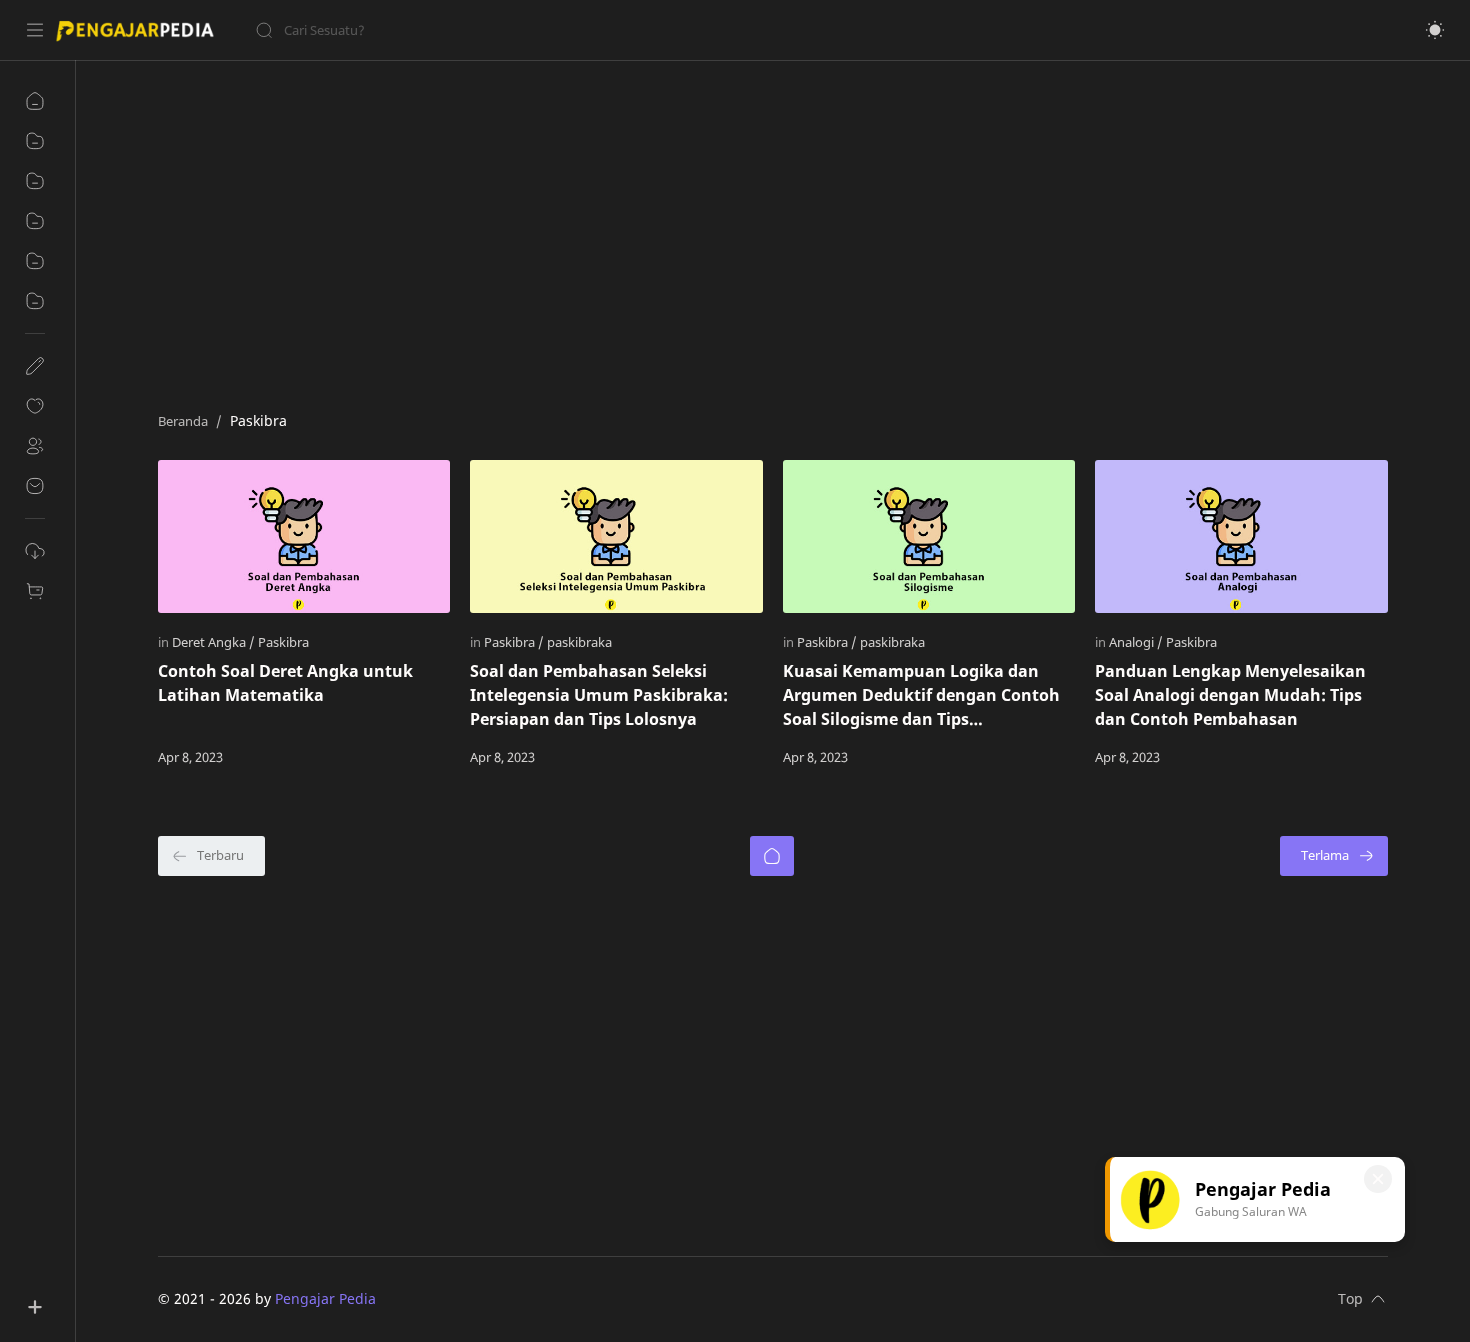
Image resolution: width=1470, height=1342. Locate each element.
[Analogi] (1136, 642)
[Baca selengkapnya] (393, 757)
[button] (1435, 30)
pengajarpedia (425, 1298)
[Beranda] (772, 856)
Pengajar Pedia (325, 1298)
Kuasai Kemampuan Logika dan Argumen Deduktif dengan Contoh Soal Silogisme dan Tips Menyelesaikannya (921, 695)
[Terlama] (1334, 856)
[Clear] (569, 30)
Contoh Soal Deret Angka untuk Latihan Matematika (285, 683)
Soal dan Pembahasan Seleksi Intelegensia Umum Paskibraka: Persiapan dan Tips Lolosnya (599, 695)
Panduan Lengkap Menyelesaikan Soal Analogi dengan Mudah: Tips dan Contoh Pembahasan (1230, 695)
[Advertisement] (758, 231)
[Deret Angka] (213, 642)
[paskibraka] (579, 642)
